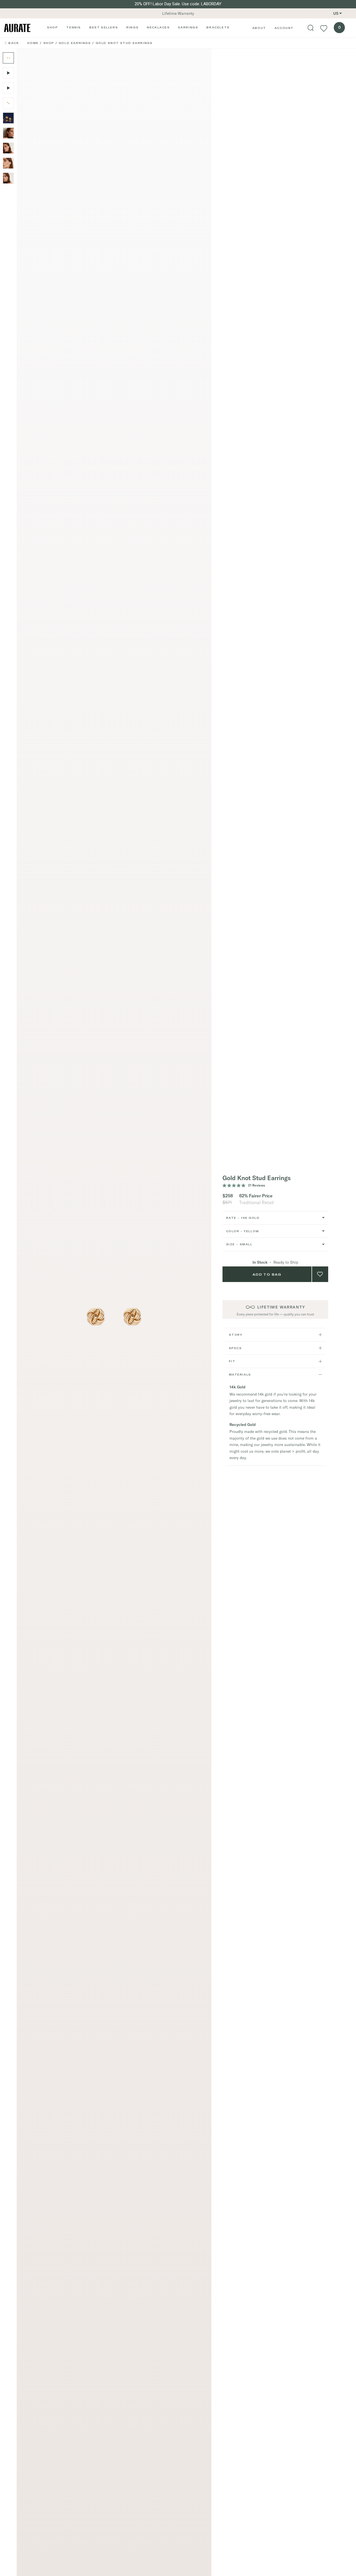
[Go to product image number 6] (8, 133)
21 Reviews (257, 1185)
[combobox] (275, 1218)
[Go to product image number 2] (8, 103)
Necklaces (158, 27)
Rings (132, 27)
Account (284, 28)
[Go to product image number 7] (8, 148)
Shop (52, 27)
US (336, 13)
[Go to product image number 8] (8, 163)
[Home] (17, 28)
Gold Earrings (75, 43)
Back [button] (14, 43)
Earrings (188, 27)
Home (33, 43)
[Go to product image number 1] (8, 58)
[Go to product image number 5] (8, 118)
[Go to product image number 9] (8, 178)
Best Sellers (104, 27)
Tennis (74, 27)
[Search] (311, 28)
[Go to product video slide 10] (8, 88)
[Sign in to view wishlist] (324, 28)
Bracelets (218, 27)
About (259, 28)
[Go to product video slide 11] (8, 73)
